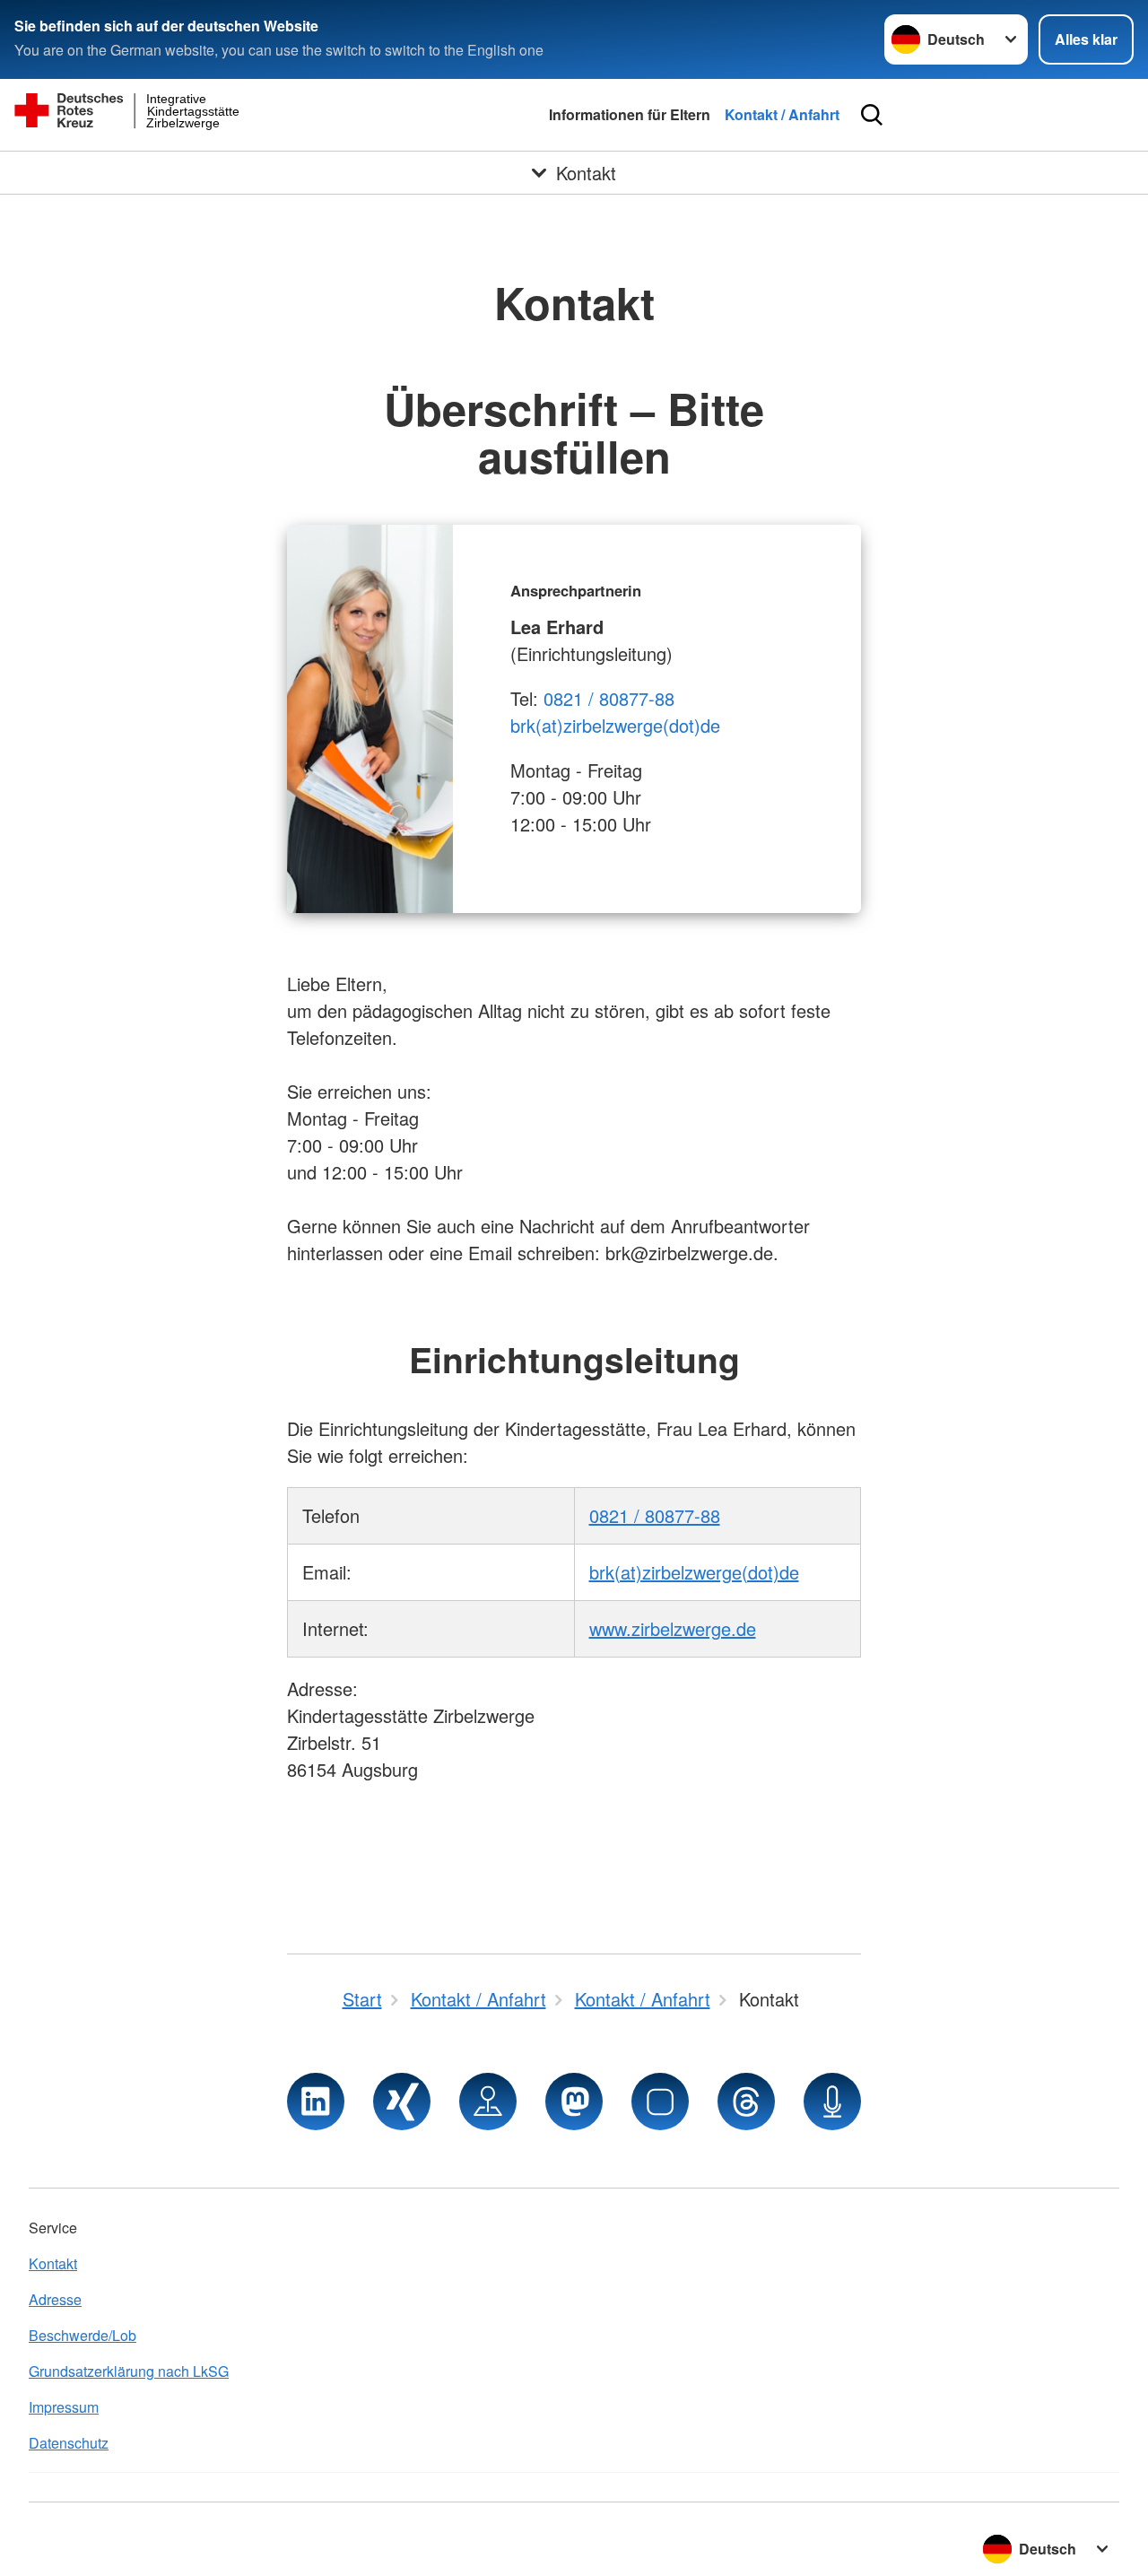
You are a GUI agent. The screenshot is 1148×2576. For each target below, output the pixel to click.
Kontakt (53, 2263)
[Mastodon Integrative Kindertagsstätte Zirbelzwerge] (574, 2102)
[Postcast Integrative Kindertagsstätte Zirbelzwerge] (832, 2102)
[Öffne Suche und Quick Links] (872, 115)
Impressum (64, 2407)
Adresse (55, 2299)
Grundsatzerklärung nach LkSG (129, 2371)
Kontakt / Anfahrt (782, 114)
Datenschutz (69, 2443)
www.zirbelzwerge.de (673, 1628)
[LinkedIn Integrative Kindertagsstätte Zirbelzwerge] (316, 2102)
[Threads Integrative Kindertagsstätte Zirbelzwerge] (746, 2102)
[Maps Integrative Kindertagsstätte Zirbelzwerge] (488, 2102)
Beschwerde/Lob (83, 2335)
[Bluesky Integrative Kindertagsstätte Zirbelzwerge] (660, 2102)
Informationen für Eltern (630, 114)
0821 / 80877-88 (609, 698)
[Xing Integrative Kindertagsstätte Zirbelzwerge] (402, 2102)
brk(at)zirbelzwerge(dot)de (615, 725)
